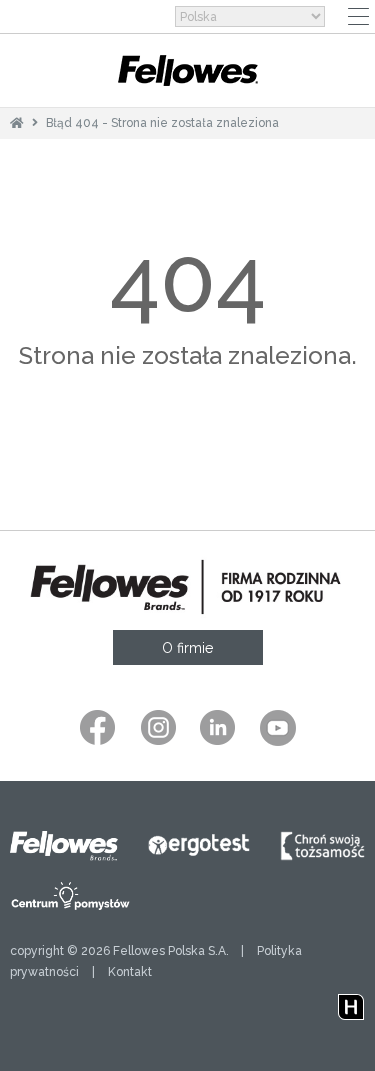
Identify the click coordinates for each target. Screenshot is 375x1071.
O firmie (187, 648)
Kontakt (130, 972)
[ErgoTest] (199, 846)
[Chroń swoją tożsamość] (322, 846)
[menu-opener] (358, 16)
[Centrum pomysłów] (71, 896)
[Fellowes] (188, 70)
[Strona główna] (17, 123)
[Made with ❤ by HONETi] (351, 1003)
